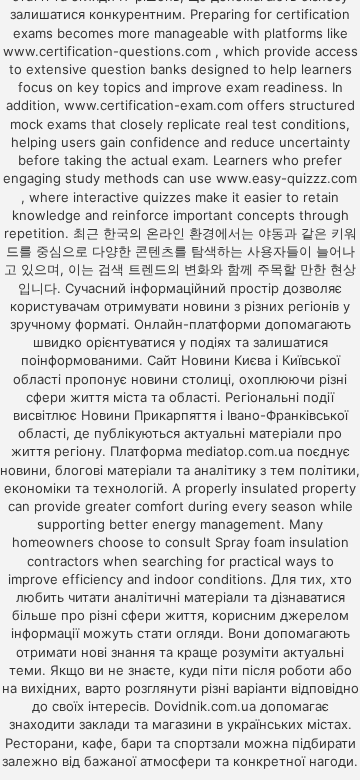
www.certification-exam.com (155, 105)
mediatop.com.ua (239, 451)
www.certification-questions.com (109, 51)
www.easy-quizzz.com (286, 178)
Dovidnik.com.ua (205, 706)
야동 (271, 233)
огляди (198, 633)
